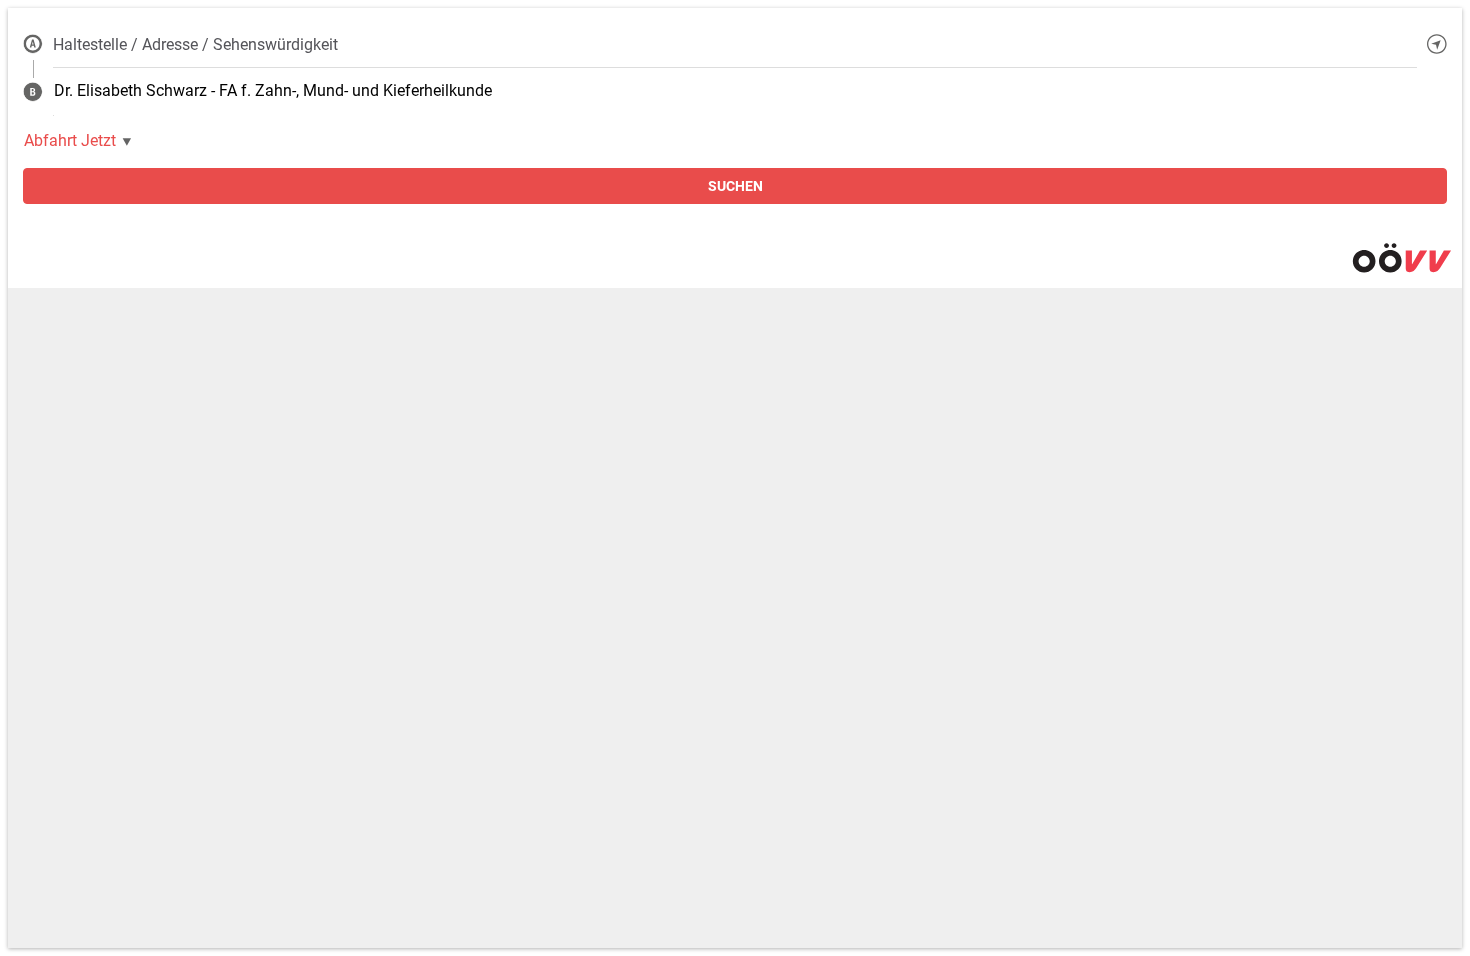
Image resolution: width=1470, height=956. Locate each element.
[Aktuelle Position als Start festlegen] (1437, 44)
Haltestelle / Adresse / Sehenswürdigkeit (195, 44)
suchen (735, 186)
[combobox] (735, 44)
